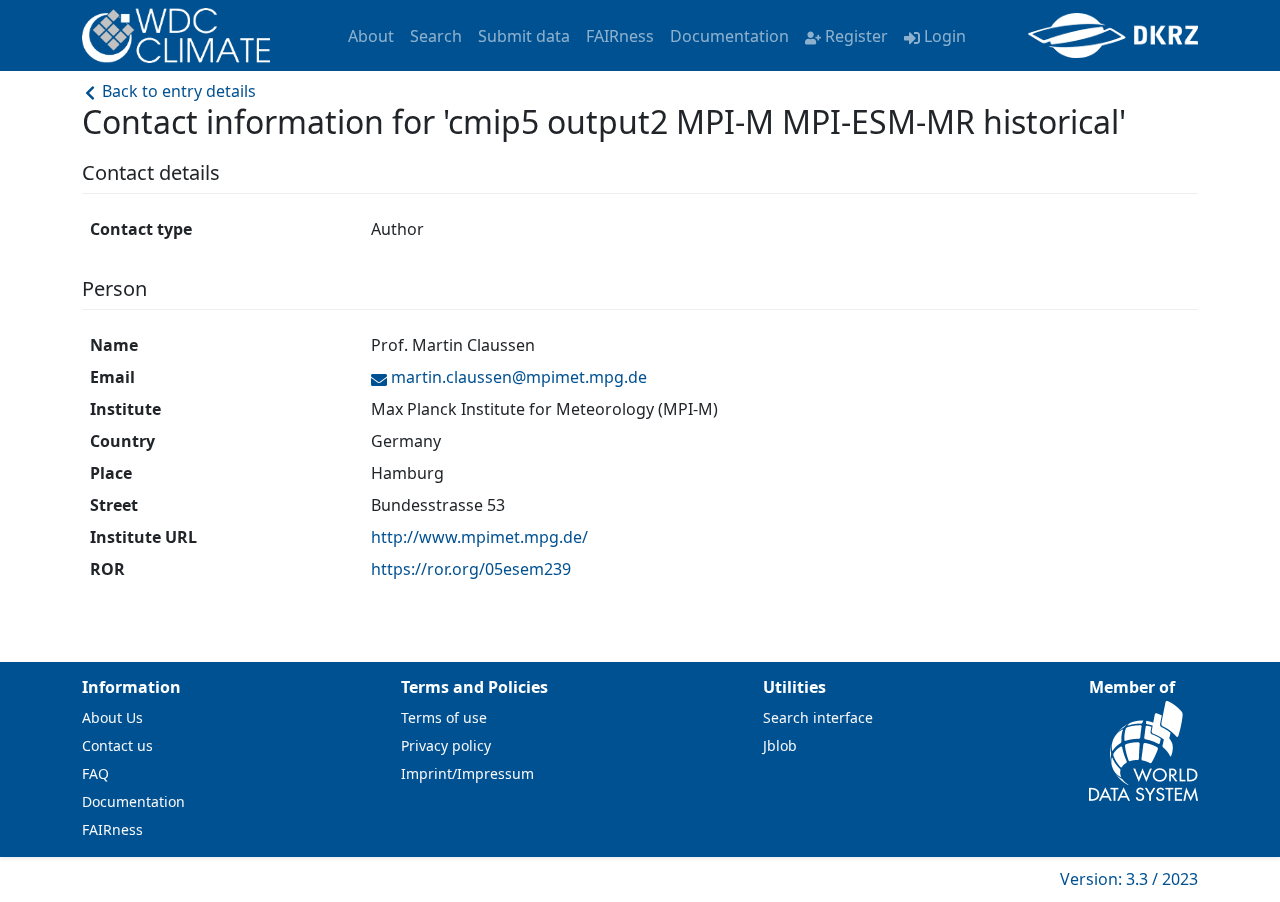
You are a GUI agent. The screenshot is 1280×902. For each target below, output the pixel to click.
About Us (112, 717)
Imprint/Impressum (467, 773)
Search (436, 36)
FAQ (95, 773)
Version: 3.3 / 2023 (1129, 879)
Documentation (729, 36)
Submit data (524, 36)
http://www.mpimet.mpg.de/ (479, 537)
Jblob (780, 745)
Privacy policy (446, 745)
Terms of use (444, 717)
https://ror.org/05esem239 (471, 569)
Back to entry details (177, 91)
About (371, 36)
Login (945, 36)
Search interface (818, 717)
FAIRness (620, 36)
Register (856, 36)
